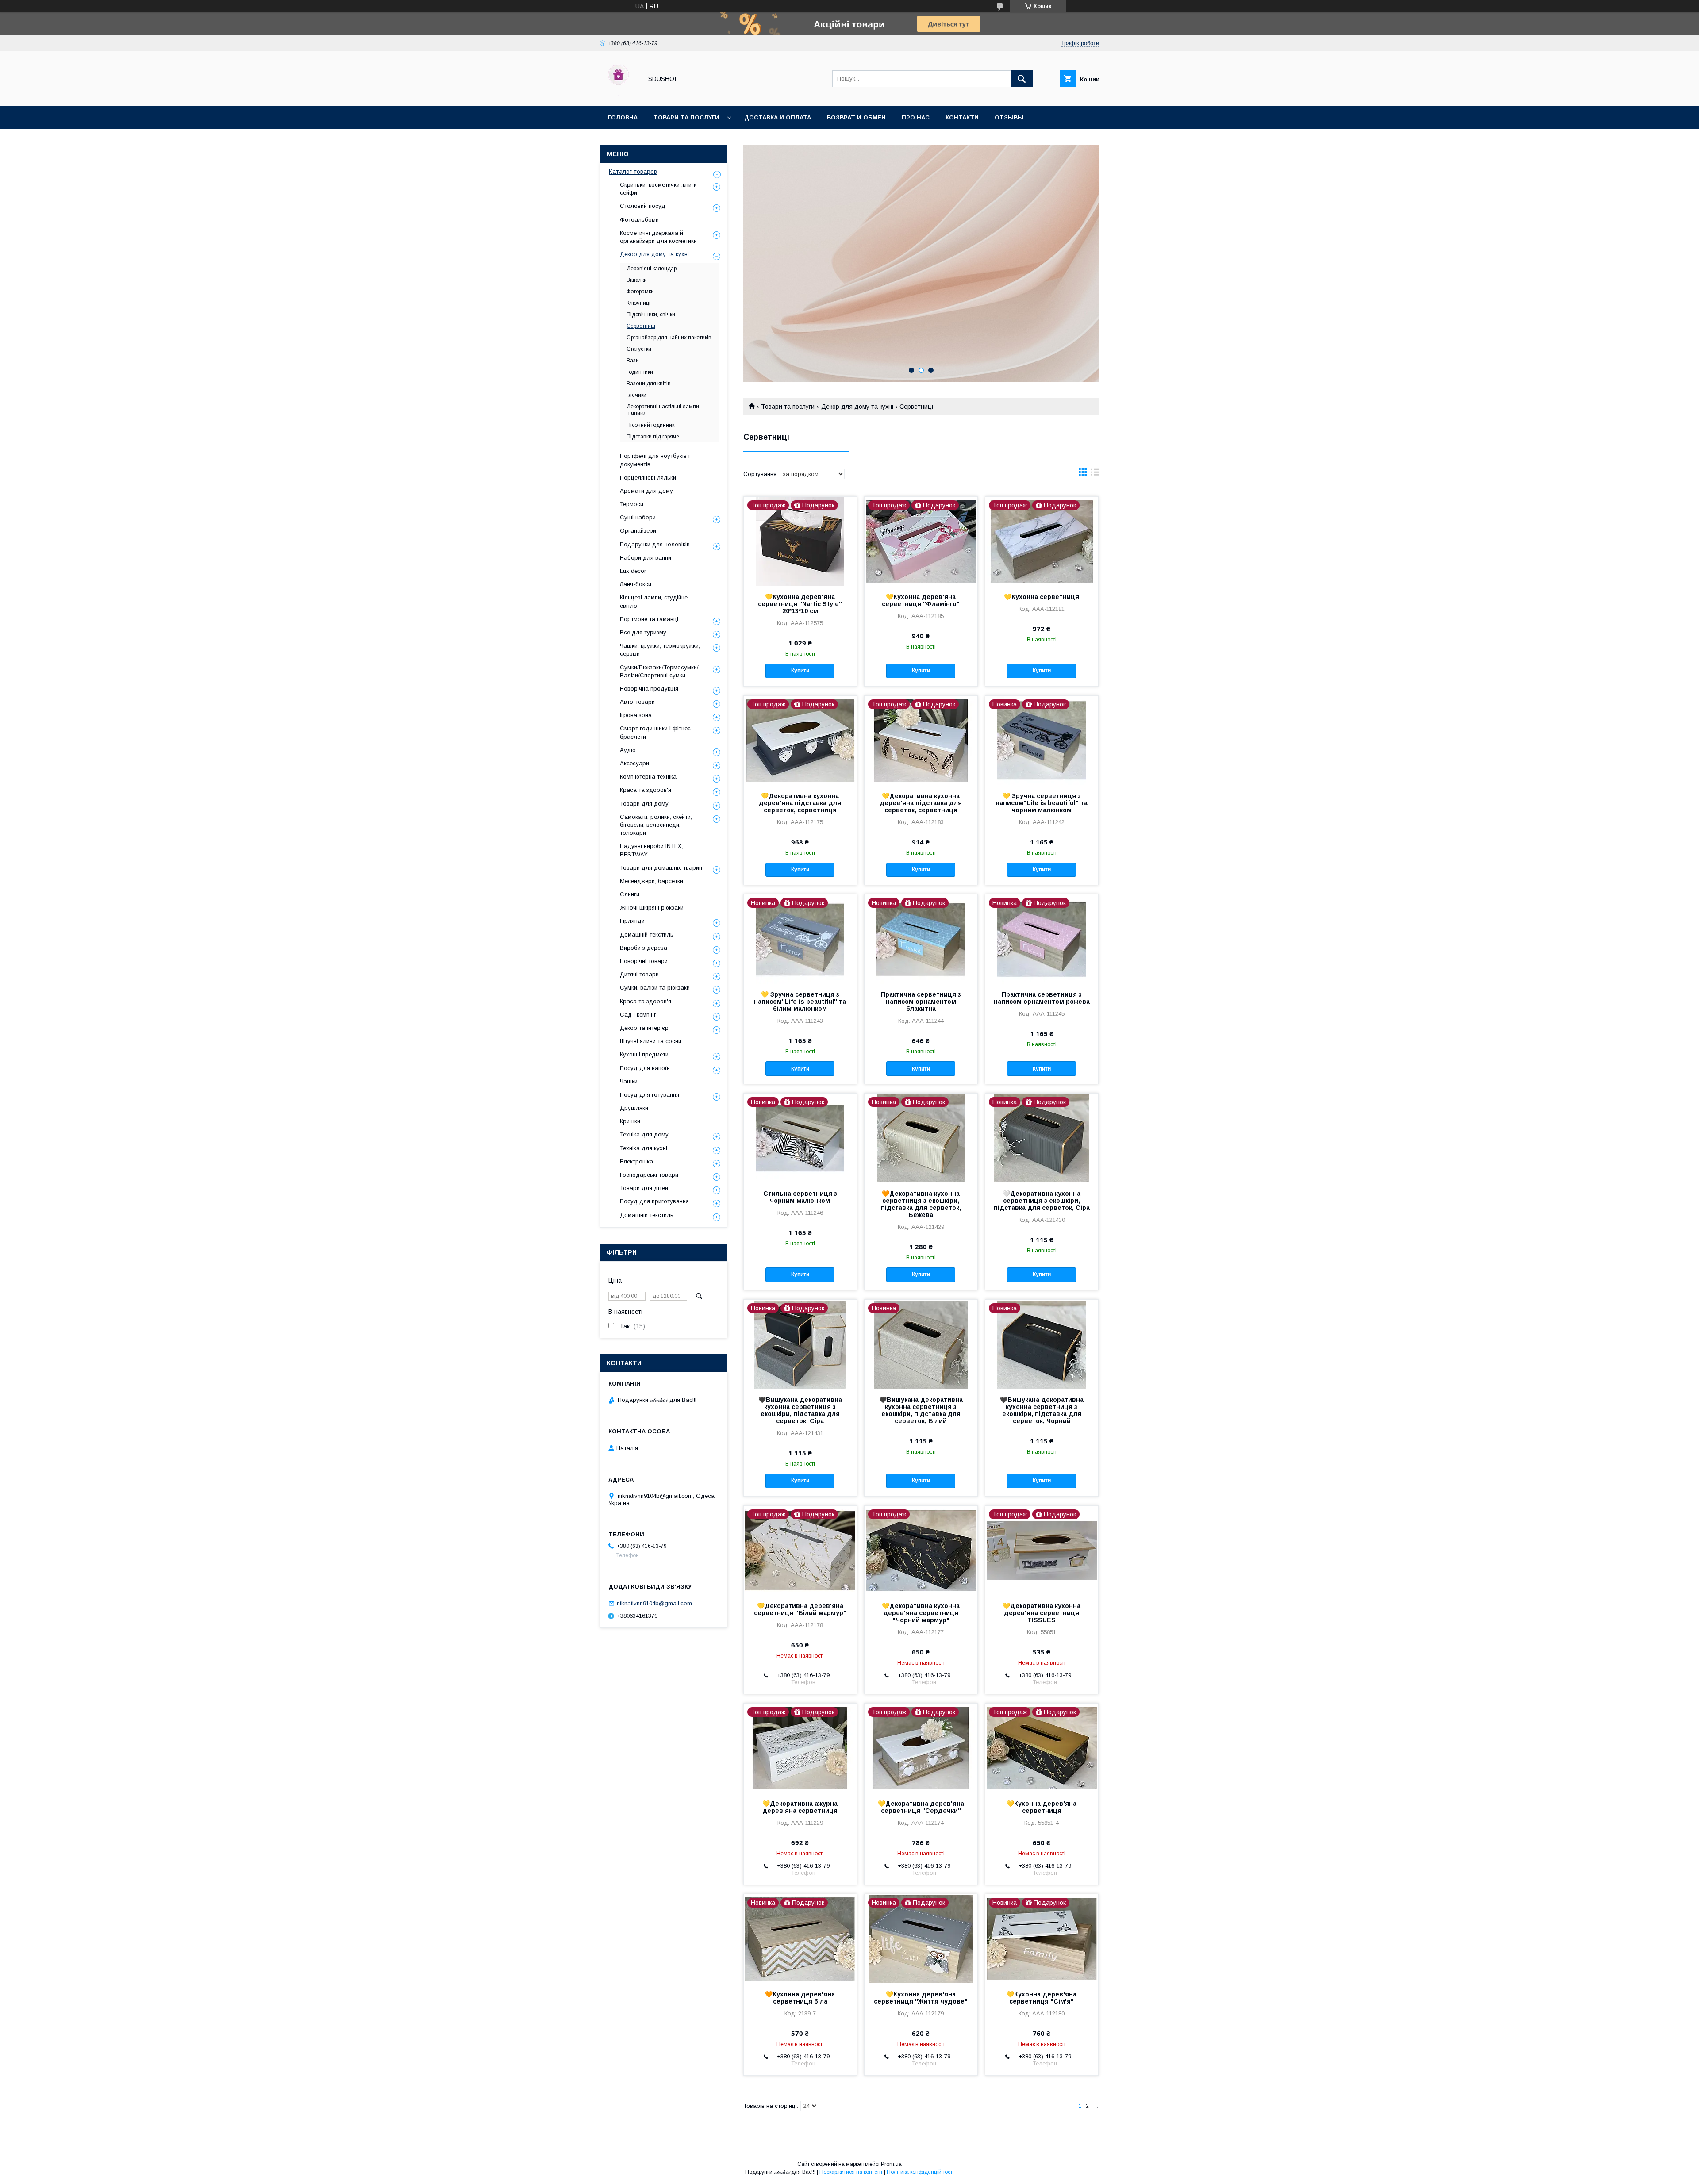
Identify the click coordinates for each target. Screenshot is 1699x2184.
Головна (623, 117)
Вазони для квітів (649, 384)
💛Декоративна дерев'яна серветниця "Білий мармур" (800, 1609)
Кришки (630, 1121)
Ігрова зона (636, 715)
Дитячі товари (639, 974)
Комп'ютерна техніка (648, 777)
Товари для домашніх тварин (661, 868)
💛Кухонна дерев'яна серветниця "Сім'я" (1042, 1998)
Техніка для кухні (644, 1148)
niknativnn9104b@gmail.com (654, 1603)
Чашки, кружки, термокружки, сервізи (660, 650)
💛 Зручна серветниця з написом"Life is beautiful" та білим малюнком (800, 1002)
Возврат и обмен (856, 117)
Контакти (962, 117)
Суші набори (638, 517)
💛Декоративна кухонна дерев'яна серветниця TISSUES (1042, 1613)
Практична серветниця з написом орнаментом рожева (1042, 998)
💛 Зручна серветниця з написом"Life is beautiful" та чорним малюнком (1042, 803)
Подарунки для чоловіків (655, 544)
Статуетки (639, 349)
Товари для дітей (644, 1188)
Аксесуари (634, 763)
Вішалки (637, 280)
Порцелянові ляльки (648, 478)
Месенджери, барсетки (652, 881)
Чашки (629, 1081)
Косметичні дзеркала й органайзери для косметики (658, 237)
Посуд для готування (650, 1095)
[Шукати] (1022, 79)
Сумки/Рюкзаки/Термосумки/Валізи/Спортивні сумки (659, 671)
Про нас (916, 117)
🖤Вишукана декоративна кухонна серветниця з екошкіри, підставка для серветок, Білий (921, 1410)
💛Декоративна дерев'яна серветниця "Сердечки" (921, 1807)
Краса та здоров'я (646, 790)
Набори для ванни (646, 558)
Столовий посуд (643, 206)
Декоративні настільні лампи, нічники (663, 410)
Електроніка (636, 1161)
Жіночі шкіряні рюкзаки (652, 908)
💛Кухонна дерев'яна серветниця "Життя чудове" (921, 1998)
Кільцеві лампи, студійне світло (654, 601)
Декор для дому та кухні (857, 407)
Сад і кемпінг (638, 1015)
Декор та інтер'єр (644, 1028)
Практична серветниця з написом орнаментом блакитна (921, 1002)
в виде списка (1095, 474)
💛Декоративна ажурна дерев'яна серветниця (800, 1807)
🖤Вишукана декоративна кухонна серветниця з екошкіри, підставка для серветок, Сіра (800, 1410)
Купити (800, 671)
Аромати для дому (646, 491)
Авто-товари (637, 702)
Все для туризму (643, 632)
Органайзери (638, 531)
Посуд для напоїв (645, 1068)
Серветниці (641, 326)
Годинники (640, 372)
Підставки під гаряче (653, 437)
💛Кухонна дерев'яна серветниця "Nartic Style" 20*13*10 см (800, 604)
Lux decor (633, 571)
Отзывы (1009, 117)
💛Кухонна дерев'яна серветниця (1042, 1807)
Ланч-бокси (636, 584)
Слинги (630, 894)
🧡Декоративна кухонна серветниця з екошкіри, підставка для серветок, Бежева (921, 1204)
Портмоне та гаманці (649, 619)
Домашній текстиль (647, 935)
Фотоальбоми (639, 220)
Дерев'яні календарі (652, 269)
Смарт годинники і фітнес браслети (655, 732)
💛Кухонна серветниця (1042, 597)
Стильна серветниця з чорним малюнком (800, 1197)
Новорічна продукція (649, 689)
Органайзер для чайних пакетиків (669, 338)
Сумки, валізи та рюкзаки (655, 988)
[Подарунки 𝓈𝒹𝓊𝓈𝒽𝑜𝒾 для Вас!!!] (619, 95)
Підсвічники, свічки (651, 315)
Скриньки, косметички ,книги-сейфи (659, 189)
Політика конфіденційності (920, 2172)
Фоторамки (640, 292)
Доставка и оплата (778, 117)
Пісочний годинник (650, 425)
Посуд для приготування (654, 1201)
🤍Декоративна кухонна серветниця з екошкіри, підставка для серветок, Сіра (1042, 1201)
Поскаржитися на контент (851, 2172)
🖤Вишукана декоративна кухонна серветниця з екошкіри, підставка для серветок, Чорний (1042, 1410)
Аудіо (628, 750)
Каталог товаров (633, 172)
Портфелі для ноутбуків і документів (655, 460)
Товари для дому (644, 804)
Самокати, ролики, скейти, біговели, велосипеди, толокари (656, 825)
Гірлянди (632, 921)
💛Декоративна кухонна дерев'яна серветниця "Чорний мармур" (921, 1613)
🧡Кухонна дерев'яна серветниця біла (800, 1998)
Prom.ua (891, 2164)
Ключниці (638, 303)
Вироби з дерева (644, 948)
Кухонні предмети (644, 1054)
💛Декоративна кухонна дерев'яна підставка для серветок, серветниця (800, 803)
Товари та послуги (686, 117)
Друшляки (634, 1108)
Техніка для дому (644, 1134)
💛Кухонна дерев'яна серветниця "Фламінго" (921, 600)
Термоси (632, 504)
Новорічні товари (644, 961)
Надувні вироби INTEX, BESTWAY (652, 850)
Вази (633, 361)
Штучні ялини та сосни (651, 1041)
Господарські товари (649, 1175)
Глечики (636, 395)
